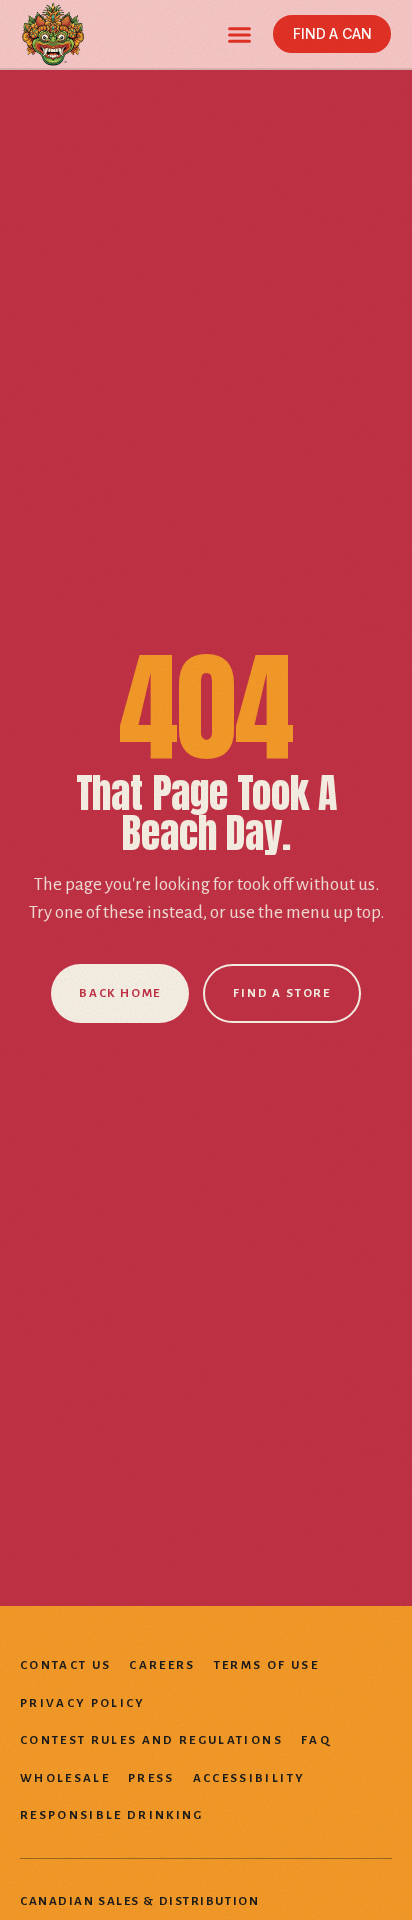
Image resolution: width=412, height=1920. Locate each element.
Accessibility (249, 1778)
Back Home (120, 993)
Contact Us (65, 1665)
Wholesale (65, 1778)
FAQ (316, 1740)
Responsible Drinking (112, 1815)
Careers (162, 1665)
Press (151, 1778)
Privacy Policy (83, 1703)
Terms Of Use (266, 1665)
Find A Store (282, 993)
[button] (240, 34)
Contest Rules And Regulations (151, 1740)
